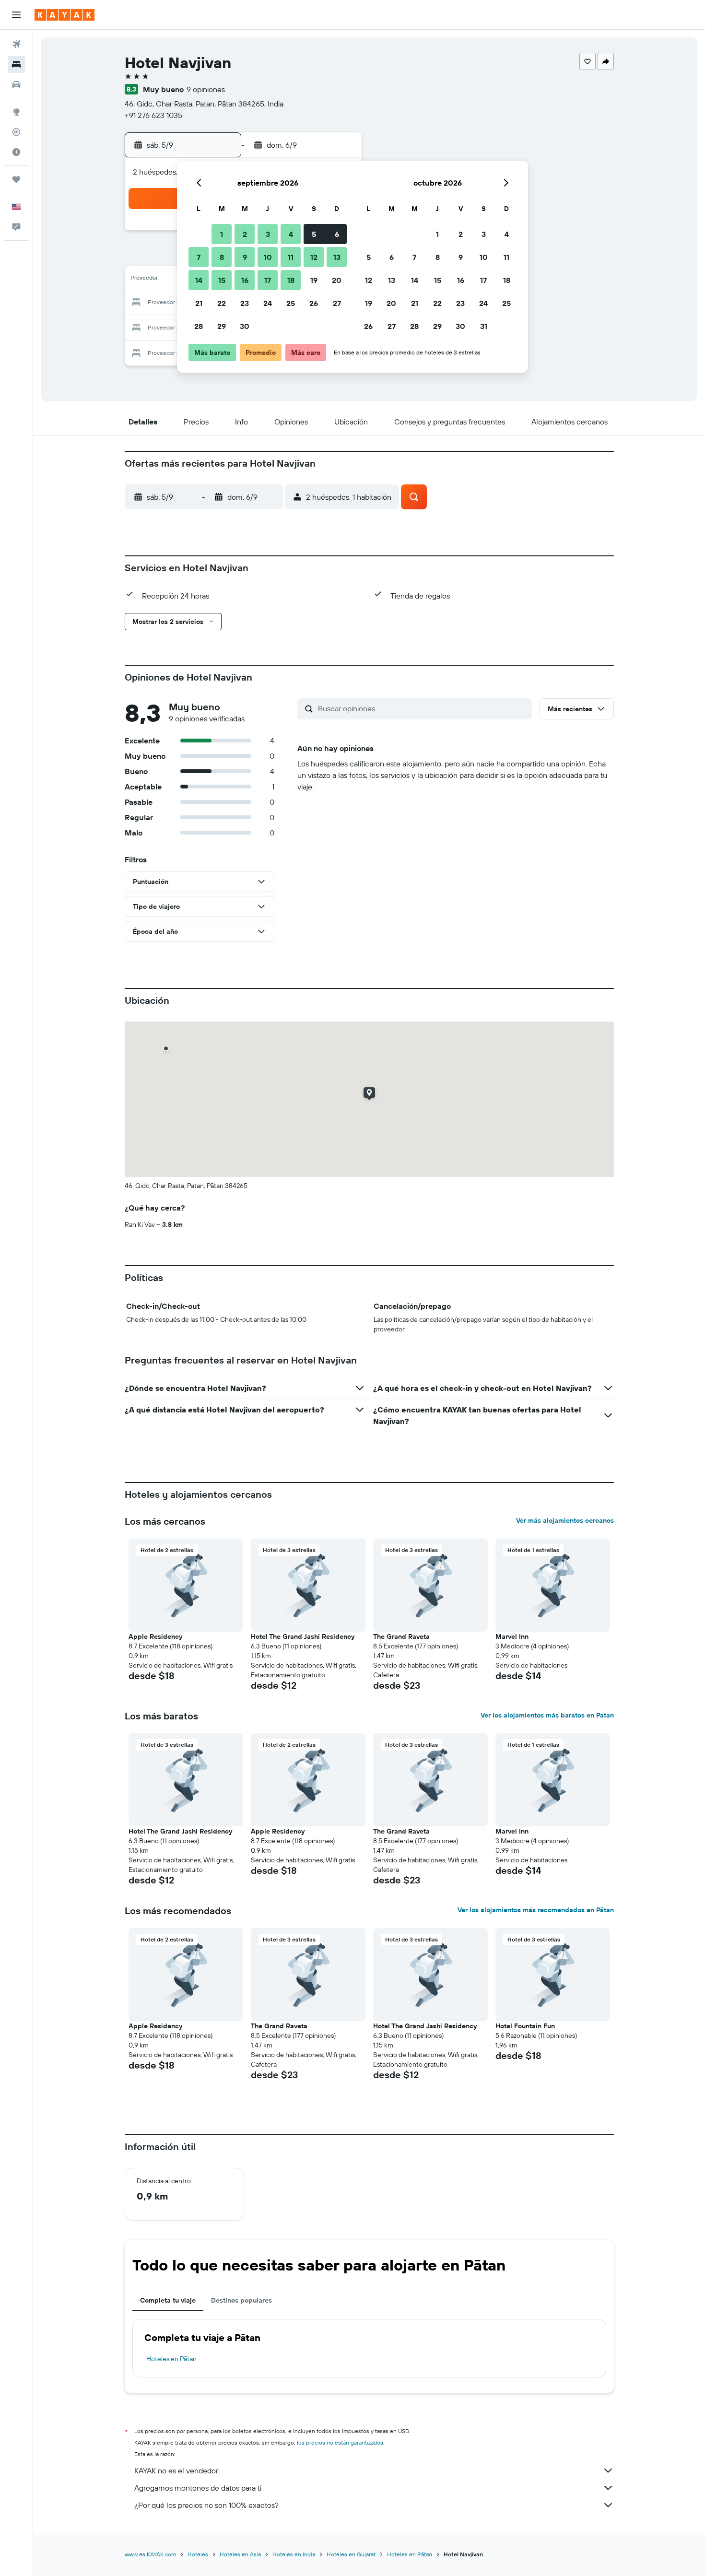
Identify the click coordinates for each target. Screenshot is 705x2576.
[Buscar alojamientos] (16, 64)
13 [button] (337, 257)
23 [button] (245, 303)
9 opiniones (206, 89)
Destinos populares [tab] (241, 2300)
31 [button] (484, 326)
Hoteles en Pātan (171, 2359)
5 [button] (314, 234)
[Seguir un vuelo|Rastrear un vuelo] (16, 132)
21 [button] (199, 303)
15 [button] (222, 280)
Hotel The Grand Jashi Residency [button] (303, 1636)
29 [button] (222, 326)
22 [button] (222, 303)
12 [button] (314, 257)
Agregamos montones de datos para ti (198, 2488)
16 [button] (245, 280)
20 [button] (337, 280)
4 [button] (291, 234)
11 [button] (291, 257)
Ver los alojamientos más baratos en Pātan (547, 1715)
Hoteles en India (294, 2554)
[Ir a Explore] (16, 112)
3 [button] (268, 234)
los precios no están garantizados (340, 2442)
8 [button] (222, 257)
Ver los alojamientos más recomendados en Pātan (536, 1910)
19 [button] (314, 280)
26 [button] (314, 303)
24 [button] (268, 303)
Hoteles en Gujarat (351, 2554)
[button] (16, 15)
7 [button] (199, 257)
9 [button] (245, 257)
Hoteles (198, 2554)
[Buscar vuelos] (16, 44)
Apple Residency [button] (155, 1636)
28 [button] (199, 326)
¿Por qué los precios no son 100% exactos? (206, 2505)
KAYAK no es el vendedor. (177, 2470)
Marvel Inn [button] (512, 1636)
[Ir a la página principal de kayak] (65, 15)
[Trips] (16, 179)
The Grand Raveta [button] (401, 1636)
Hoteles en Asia (240, 2554)
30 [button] (245, 326)
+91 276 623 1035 (153, 115)
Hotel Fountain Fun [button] (525, 2026)
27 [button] (337, 303)
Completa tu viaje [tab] (168, 2300)
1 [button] (222, 234)
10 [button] (268, 257)
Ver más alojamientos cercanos (565, 1520)
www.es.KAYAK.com (150, 2554)
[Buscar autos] (16, 84)
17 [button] (268, 280)
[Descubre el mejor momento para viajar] (16, 152)
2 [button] (245, 234)
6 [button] (337, 234)
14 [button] (199, 280)
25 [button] (291, 303)
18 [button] (291, 280)
